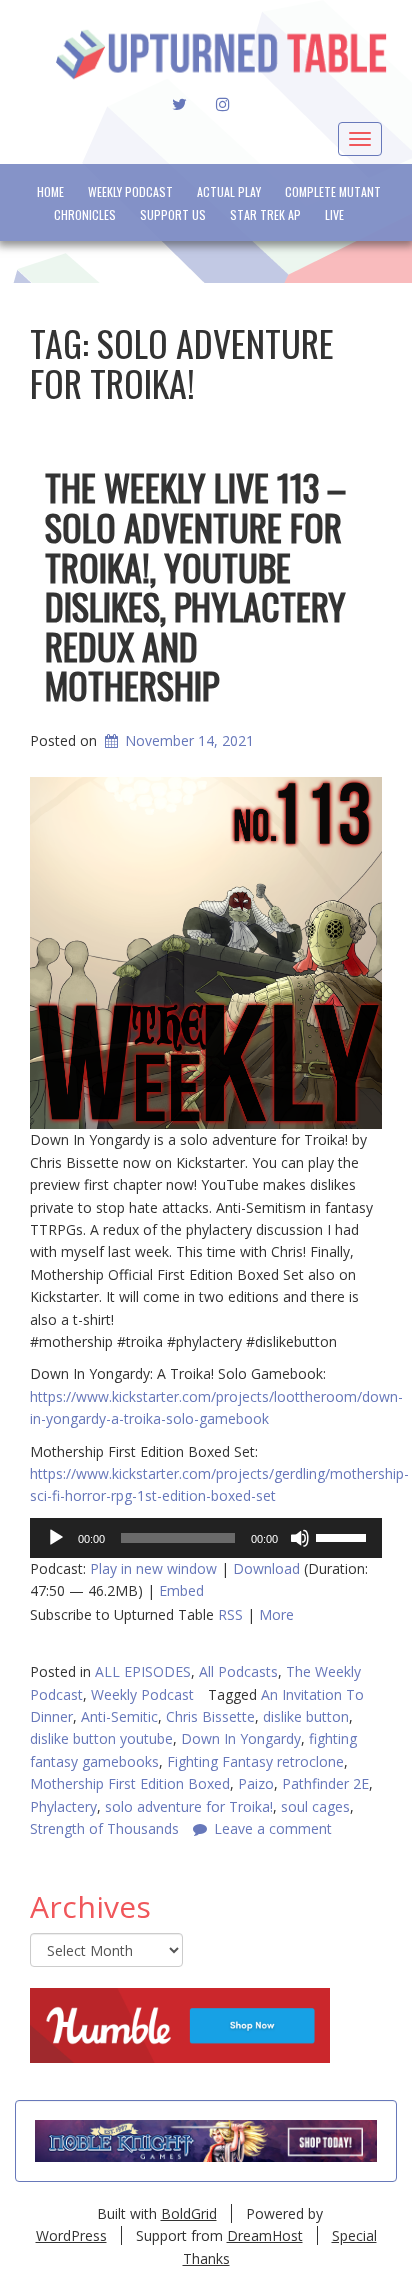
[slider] (344, 1536)
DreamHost (265, 2235)
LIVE (334, 214)
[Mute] (300, 1538)
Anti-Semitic (119, 1716)
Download (266, 1568)
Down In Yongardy (241, 1738)
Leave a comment (273, 1828)
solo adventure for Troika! (189, 1806)
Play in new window (153, 1568)
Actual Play (229, 191)
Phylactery (63, 1806)
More (276, 1614)
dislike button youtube (101, 1738)
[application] (206, 1538)
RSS (230, 1614)
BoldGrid (189, 2213)
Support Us (173, 214)
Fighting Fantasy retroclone (255, 1761)
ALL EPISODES (143, 1671)
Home (50, 191)
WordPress (71, 2235)
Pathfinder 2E (325, 1783)
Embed (181, 1590)
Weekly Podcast (130, 191)
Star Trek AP (265, 214)
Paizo (256, 1783)
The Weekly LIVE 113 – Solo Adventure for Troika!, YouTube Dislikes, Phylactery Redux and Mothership (195, 585)
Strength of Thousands (104, 1828)
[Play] (56, 1538)
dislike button (306, 1716)
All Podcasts (238, 1671)
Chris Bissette (210, 1716)
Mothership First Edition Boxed (130, 1783)
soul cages (315, 1806)
